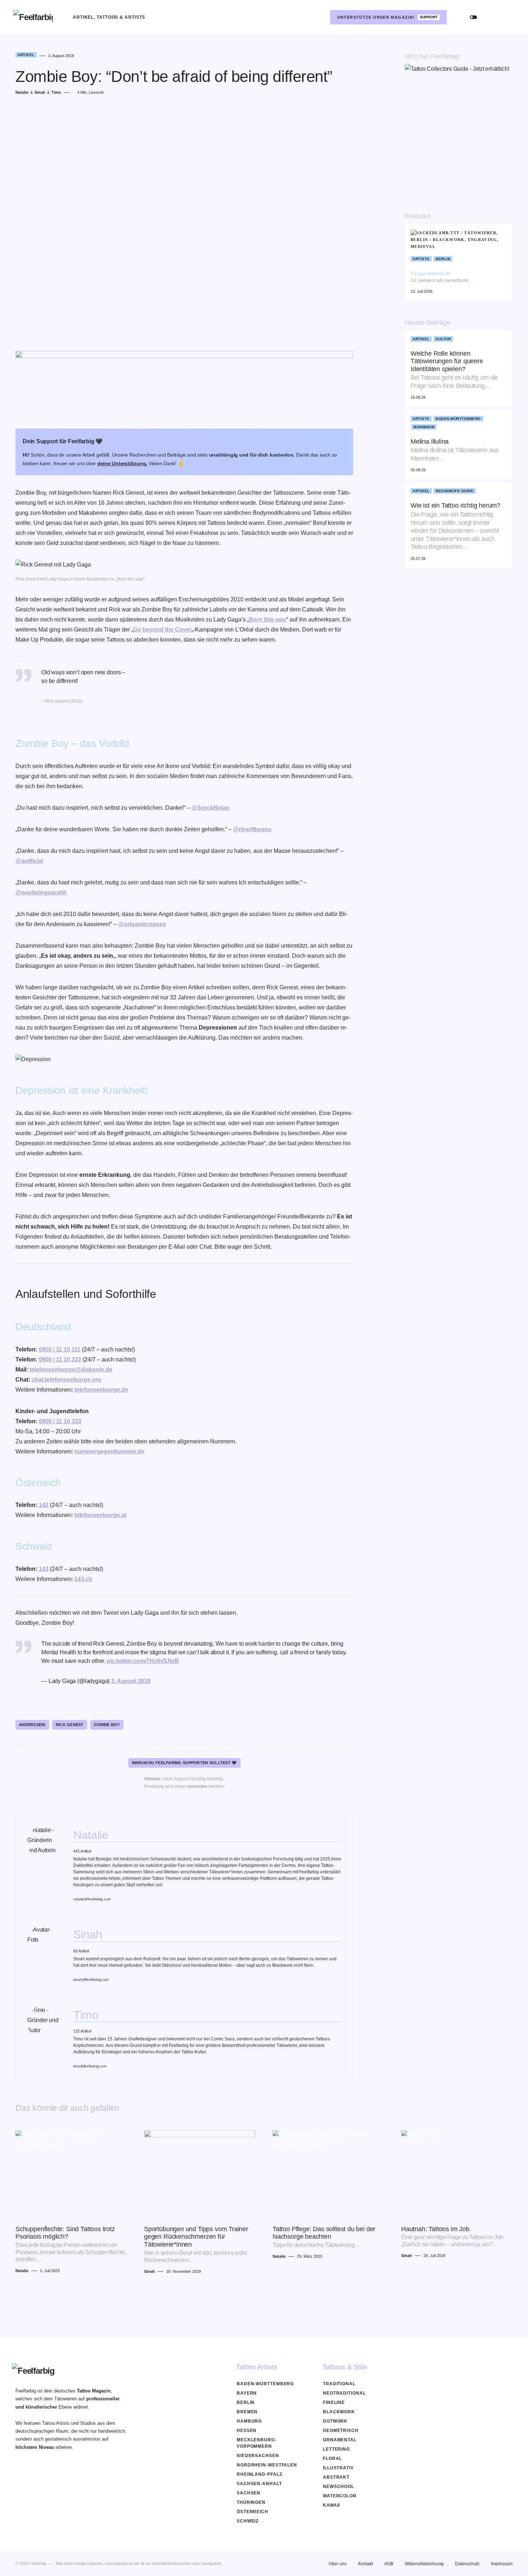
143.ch (83, 1579)
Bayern (247, 2393)
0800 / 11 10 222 (60, 1359)
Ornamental (340, 2440)
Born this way (268, 619)
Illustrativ (338, 2468)
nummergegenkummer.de (109, 1451)
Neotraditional (344, 2393)
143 (44, 1569)
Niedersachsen (258, 2456)
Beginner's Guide (455, 491)
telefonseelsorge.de (101, 1390)
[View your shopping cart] (508, 17)
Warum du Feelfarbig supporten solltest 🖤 (184, 1763)
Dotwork (335, 2421)
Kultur (443, 339)
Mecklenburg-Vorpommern (257, 2443)
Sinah (88, 1934)
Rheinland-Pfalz (260, 2474)
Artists (421, 259)
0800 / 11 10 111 (60, 1349)
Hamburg (249, 2421)
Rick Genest (70, 1725)
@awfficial (29, 861)
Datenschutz (467, 2564)
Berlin (443, 259)
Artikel (26, 55)
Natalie (91, 1835)
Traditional (339, 2384)
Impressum (502, 2564)
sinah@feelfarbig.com (91, 1980)
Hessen (247, 2431)
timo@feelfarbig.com (90, 2066)
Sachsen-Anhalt (259, 2484)
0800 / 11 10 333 (60, 1421)
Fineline (334, 2402)
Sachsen (249, 2493)
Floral (332, 2459)
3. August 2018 (131, 1681)
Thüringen (251, 2502)
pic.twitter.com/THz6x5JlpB (143, 1661)
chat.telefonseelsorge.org (66, 1380)
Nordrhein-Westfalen (267, 2465)
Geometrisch (341, 2431)
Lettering (336, 2449)
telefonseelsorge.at (100, 1515)
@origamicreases (142, 924)
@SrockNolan (210, 808)
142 (44, 1505)
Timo (86, 2015)
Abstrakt (336, 2477)
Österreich (253, 2512)
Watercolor (340, 2496)
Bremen (247, 2412)
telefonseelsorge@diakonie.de (71, 1370)
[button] (473, 17)
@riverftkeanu (252, 829)
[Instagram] (319, 17)
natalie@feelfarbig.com (92, 1899)
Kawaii (331, 2505)
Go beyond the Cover (162, 630)
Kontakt (365, 2564)
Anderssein (32, 1725)
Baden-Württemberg (458, 419)
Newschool (339, 2487)
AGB (389, 2564)
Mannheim (424, 427)
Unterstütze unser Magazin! (388, 17)
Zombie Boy (107, 1725)
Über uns (338, 2564)
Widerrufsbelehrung (424, 2564)
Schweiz (248, 2521)
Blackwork (339, 2412)
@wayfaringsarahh (41, 892)
